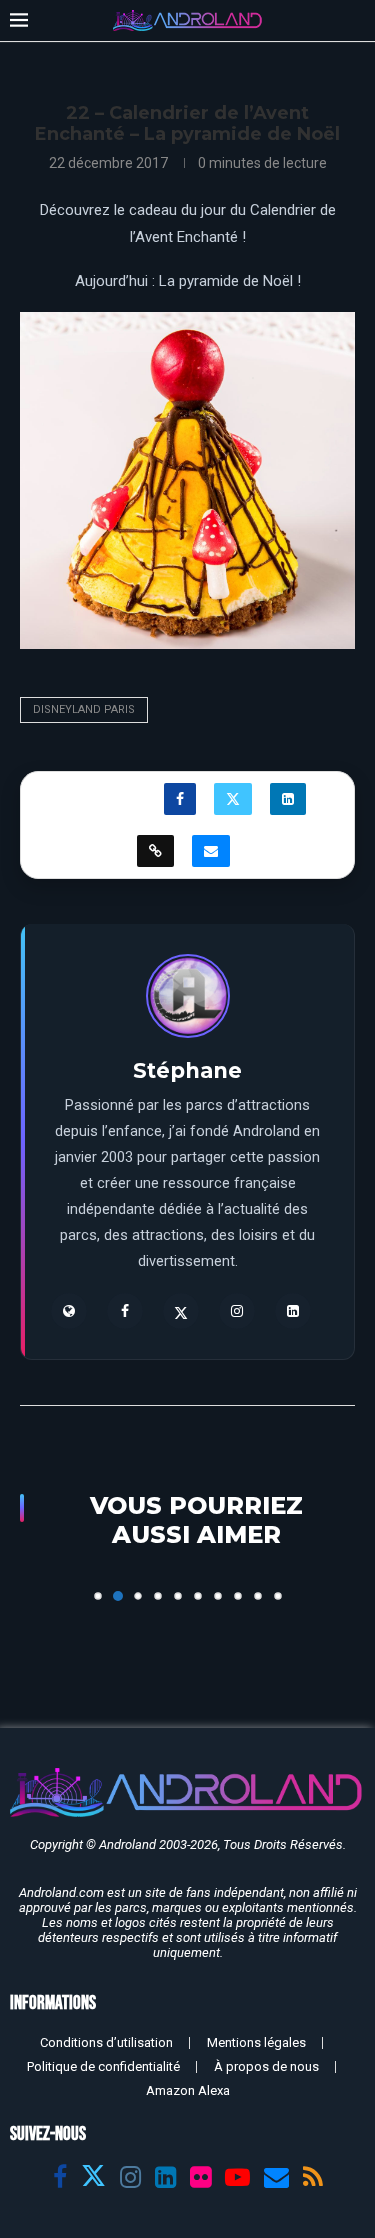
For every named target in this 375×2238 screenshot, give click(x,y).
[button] (37, 1587)
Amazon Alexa (188, 2090)
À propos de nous (266, 2066)
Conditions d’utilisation (106, 2042)
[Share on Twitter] (233, 799)
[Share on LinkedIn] (288, 799)
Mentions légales (256, 2042)
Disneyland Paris (84, 709)
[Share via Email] (211, 851)
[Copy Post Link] (155, 851)
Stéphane (187, 1070)
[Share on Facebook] (180, 799)
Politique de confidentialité (103, 2066)
